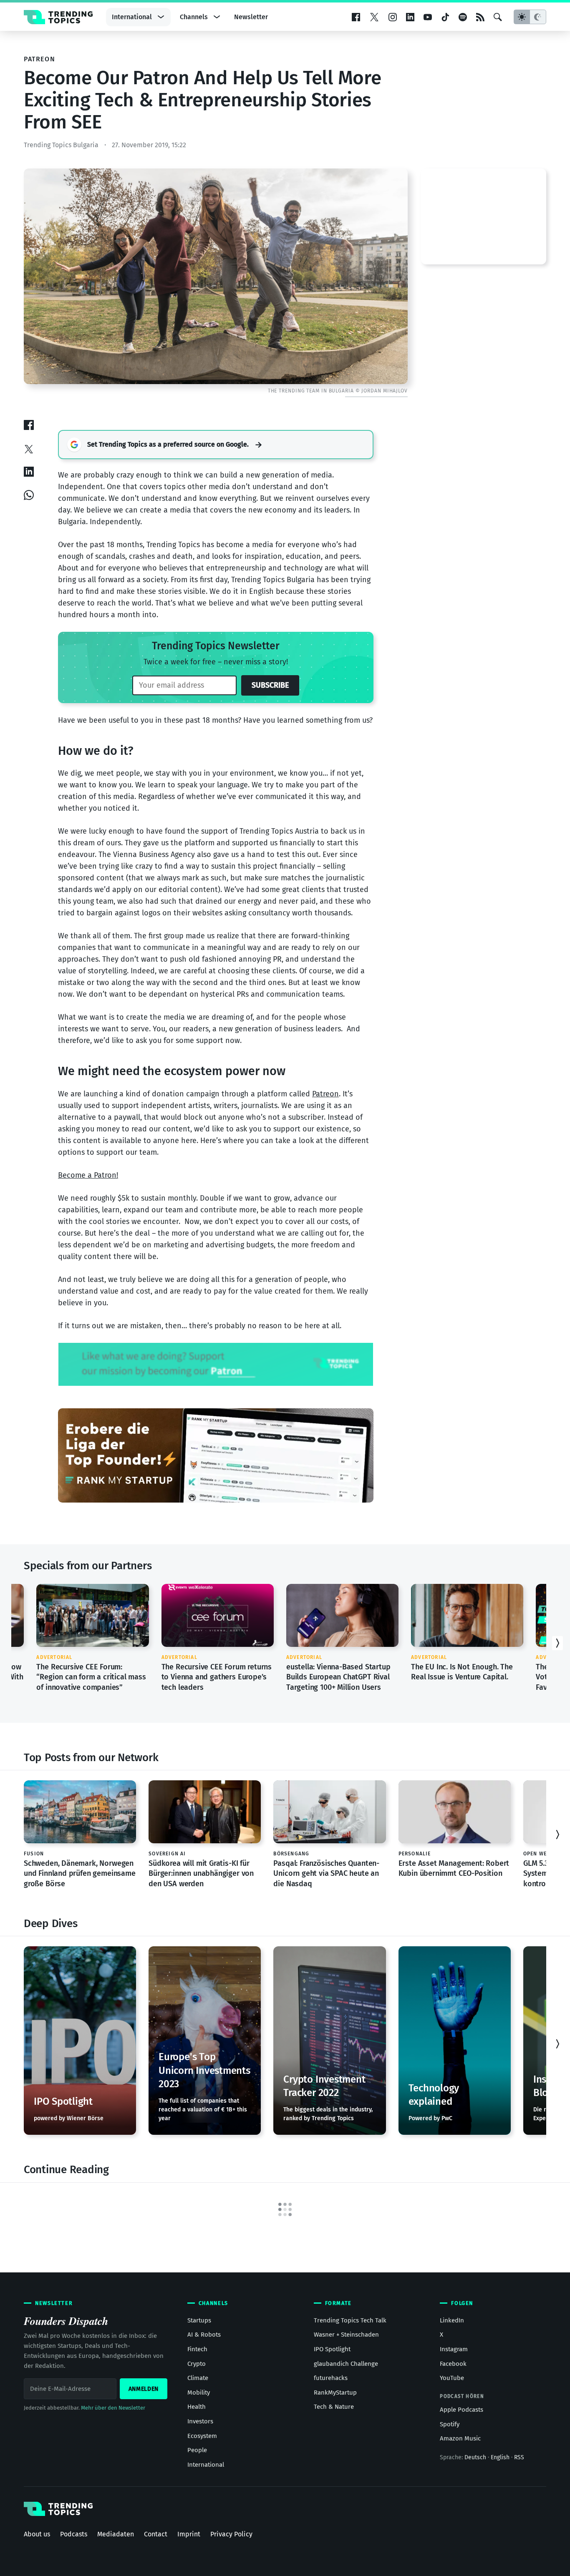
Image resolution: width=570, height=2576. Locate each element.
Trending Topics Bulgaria (61, 145)
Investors (200, 2421)
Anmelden (144, 2389)
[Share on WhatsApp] (29, 495)
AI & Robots (204, 2335)
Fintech (197, 2349)
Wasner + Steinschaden (346, 2335)
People (197, 2450)
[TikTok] (445, 18)
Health (197, 2407)
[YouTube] (428, 18)
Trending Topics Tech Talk (350, 2320)
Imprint (189, 2534)
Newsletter (251, 17)
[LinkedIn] (410, 18)
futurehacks (331, 2378)
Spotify (450, 2424)
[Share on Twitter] (29, 448)
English (500, 2457)
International (132, 17)
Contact (156, 2534)
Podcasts (74, 2534)
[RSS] (480, 18)
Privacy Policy (231, 2534)
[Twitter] (374, 18)
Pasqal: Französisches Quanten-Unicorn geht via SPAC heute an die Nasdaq (326, 1874)
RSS (519, 2457)
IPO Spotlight (332, 2349)
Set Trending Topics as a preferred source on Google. (168, 444)
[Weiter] (557, 1643)
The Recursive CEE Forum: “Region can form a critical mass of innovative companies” (91, 1677)
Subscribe (270, 685)
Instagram (454, 2349)
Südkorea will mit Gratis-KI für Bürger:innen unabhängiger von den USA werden (201, 1874)
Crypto (197, 2364)
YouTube (452, 2378)
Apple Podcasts (462, 2410)
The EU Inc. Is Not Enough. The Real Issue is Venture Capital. (462, 1672)
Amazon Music (460, 2438)
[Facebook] (356, 18)
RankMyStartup (335, 2393)
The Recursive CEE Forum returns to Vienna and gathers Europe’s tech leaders (217, 1677)
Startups (199, 2320)
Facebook (453, 2364)
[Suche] (498, 18)
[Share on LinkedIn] (29, 471)
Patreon (325, 1094)
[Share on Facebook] (29, 425)
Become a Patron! (88, 1175)
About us (37, 2534)
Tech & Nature (334, 2407)
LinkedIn (452, 2320)
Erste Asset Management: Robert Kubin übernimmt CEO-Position (454, 1868)
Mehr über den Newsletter (113, 2408)
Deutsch (475, 2457)
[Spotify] (463, 18)
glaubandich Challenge (346, 2364)
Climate (198, 2378)
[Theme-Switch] (530, 17)
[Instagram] (393, 18)
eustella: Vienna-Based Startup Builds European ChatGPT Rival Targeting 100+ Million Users (338, 1677)
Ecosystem (202, 2436)
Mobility (199, 2393)
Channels (194, 17)
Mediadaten (116, 2534)
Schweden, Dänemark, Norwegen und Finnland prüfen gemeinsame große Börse (80, 1874)
